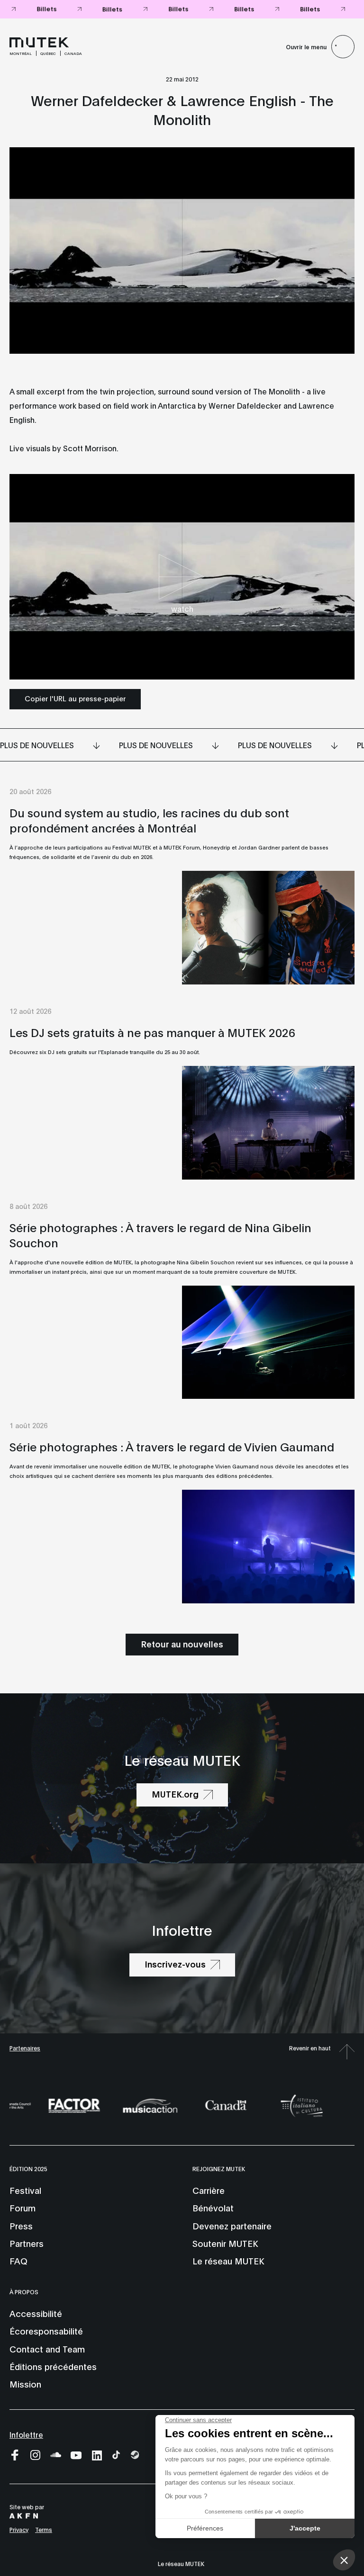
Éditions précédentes (53, 2366)
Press (21, 2226)
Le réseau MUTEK (228, 2261)
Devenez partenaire (232, 2226)
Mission (25, 2384)
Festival (25, 2190)
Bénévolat (213, 2208)
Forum (23, 2208)
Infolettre (26, 2434)
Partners (27, 2243)
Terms (44, 2529)
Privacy (19, 2529)
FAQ (18, 2261)
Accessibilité (36, 2313)
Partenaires (25, 2048)
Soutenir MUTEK (225, 2243)
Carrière (209, 2190)
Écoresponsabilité (46, 2331)
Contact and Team (47, 2349)
